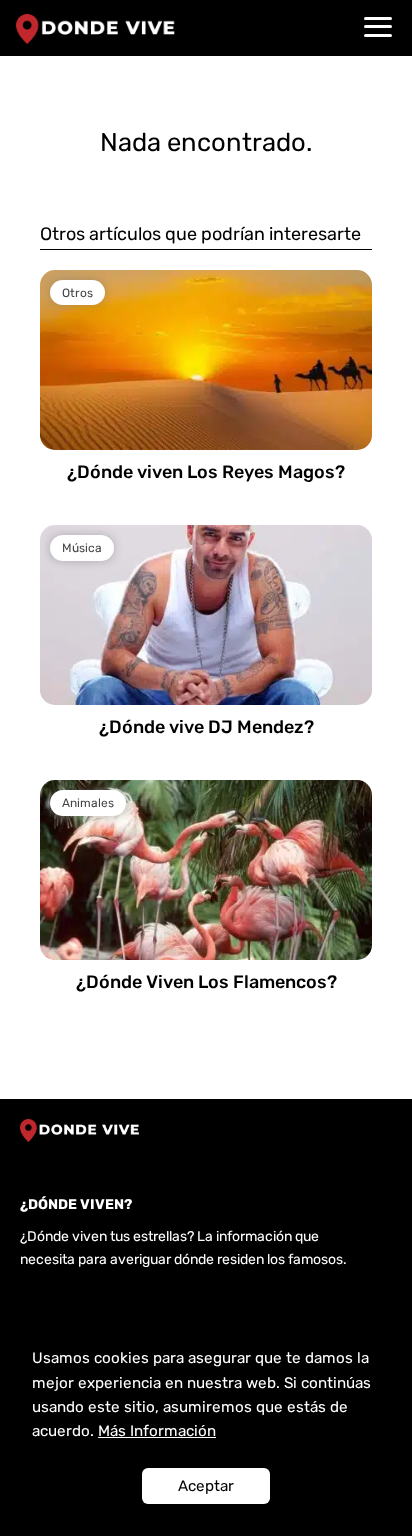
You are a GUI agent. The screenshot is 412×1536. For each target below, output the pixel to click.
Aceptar (206, 1486)
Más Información (157, 1431)
